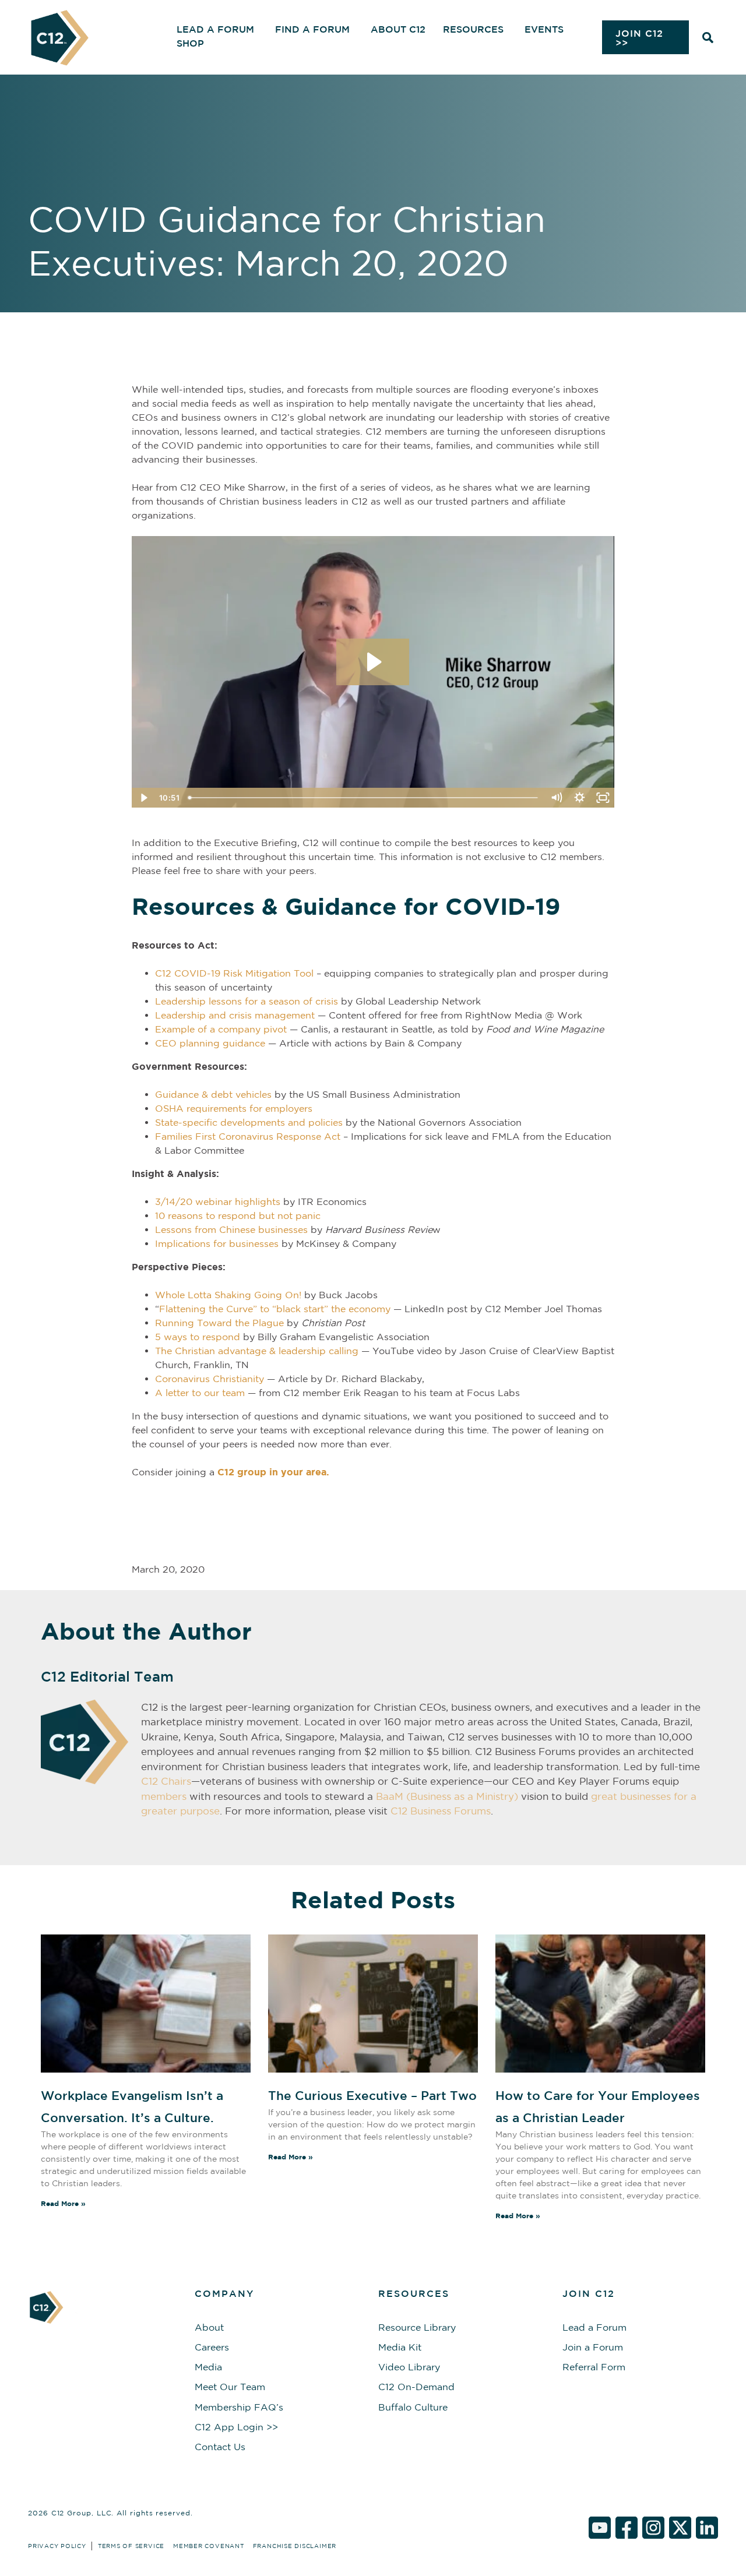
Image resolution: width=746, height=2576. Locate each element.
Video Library (409, 2367)
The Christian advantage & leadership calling (257, 1351)
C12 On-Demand (416, 2387)
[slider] (364, 798)
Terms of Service (131, 2546)
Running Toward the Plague (219, 1323)
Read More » (63, 2203)
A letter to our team (200, 1393)
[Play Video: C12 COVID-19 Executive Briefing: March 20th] (373, 662)
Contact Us (220, 2447)
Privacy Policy (57, 2546)
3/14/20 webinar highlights (218, 1201)
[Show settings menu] (579, 798)
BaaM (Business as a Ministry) (447, 1796)
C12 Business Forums (441, 1811)
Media (208, 2367)
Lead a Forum (594, 2327)
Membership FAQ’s (239, 2407)
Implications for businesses (217, 1243)
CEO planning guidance (210, 1043)
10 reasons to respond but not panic (238, 1215)
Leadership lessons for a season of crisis (247, 1001)
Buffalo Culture (413, 2407)
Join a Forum (593, 2347)
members (164, 1796)
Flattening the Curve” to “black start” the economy (275, 1309)
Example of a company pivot (221, 1029)
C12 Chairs (166, 1781)
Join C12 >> (639, 38)
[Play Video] (143, 798)
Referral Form (594, 2367)
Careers (212, 2347)
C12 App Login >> (236, 2427)
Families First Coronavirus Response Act (248, 1136)
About (209, 2327)
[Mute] (556, 798)
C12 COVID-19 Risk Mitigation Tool (234, 973)
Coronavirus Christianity (210, 1379)
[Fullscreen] (603, 798)
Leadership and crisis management (235, 1015)
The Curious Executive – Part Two (372, 2095)
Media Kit (400, 2347)
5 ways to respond (198, 1337)
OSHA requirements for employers (234, 1108)
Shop (190, 43)
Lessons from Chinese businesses (231, 1229)
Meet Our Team (230, 2387)
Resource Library (417, 2327)
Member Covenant (209, 2546)
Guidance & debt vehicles (213, 1094)
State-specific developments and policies (249, 1122)
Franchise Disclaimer (295, 2546)
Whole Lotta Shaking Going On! (228, 1295)
